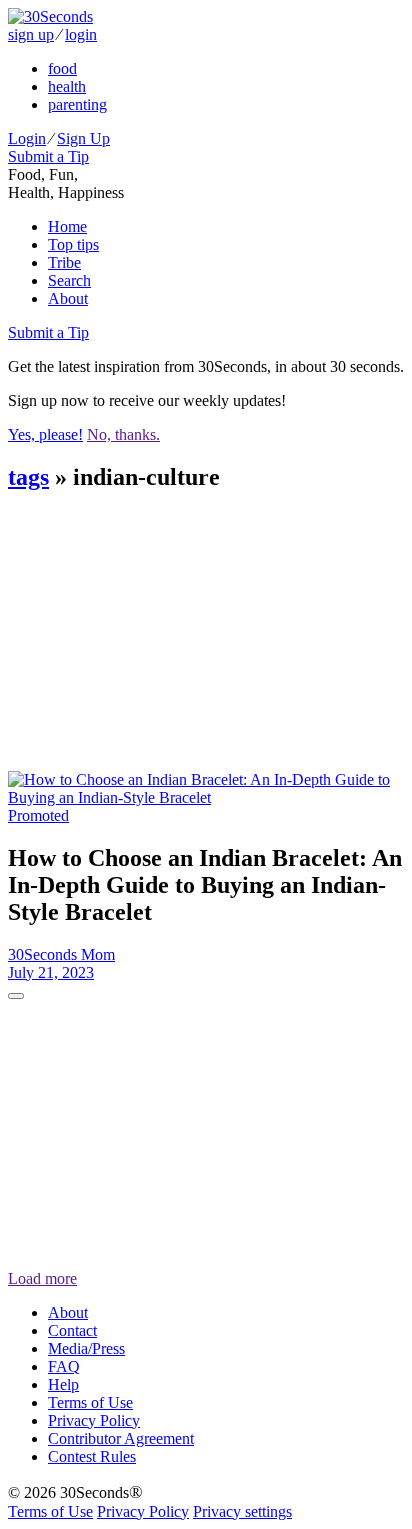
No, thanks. (123, 434)
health (67, 86)
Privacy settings (242, 1511)
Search (69, 280)
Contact (72, 1330)
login (81, 34)
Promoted (38, 815)
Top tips (73, 244)
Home (67, 226)
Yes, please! (45, 434)
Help (63, 1384)
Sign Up (83, 138)
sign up (31, 34)
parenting (77, 104)
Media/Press (86, 1348)
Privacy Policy (94, 1420)
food (62, 68)
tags (28, 477)
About (68, 298)
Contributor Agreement (121, 1438)
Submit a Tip (48, 156)
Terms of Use (90, 1402)
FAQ (64, 1366)
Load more (42, 1278)
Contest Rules (92, 1456)
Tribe (64, 262)
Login (27, 138)
